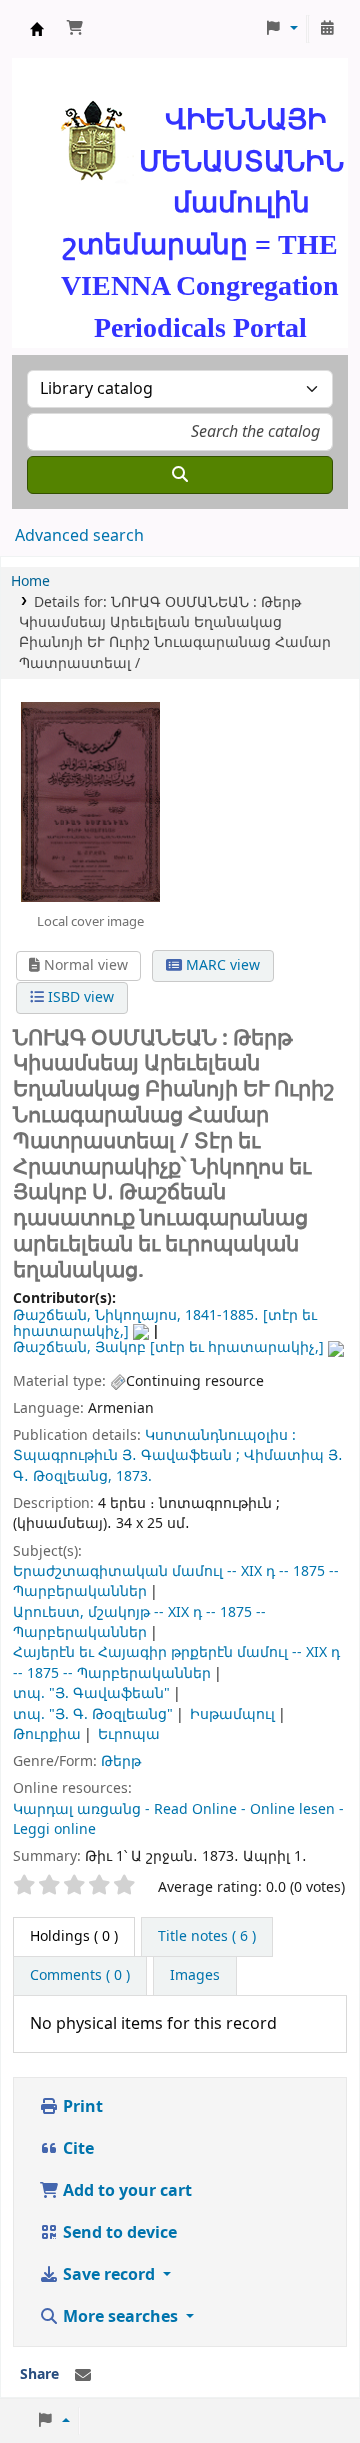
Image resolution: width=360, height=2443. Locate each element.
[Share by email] (83, 2376)
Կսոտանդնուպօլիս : (220, 1435)
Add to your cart (125, 2191)
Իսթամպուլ (232, 1714)
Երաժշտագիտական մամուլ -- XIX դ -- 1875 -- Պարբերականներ (176, 1581)
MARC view (221, 965)
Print (81, 2107)
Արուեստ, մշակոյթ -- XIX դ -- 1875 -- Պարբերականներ (139, 1622)
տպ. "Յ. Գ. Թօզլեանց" (93, 1714)
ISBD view (79, 997)
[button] (75, 29)
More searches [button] (120, 2317)
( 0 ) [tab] (74, 1936)
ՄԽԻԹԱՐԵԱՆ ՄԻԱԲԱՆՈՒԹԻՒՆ (37, 29)
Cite (76, 2149)
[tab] (207, 1937)
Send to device (118, 2233)
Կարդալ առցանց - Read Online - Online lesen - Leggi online (178, 1819)
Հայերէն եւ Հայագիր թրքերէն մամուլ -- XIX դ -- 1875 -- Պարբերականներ (176, 1662)
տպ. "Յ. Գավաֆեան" (91, 1693)
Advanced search (79, 536)
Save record (109, 2275)
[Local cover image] (90, 802)
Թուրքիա (47, 1734)
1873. (134, 1476)
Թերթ (121, 1761)
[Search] (180, 475)
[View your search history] (327, 29)
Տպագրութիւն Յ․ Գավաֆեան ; (126, 1455)
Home (30, 581)
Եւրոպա (129, 1734)
